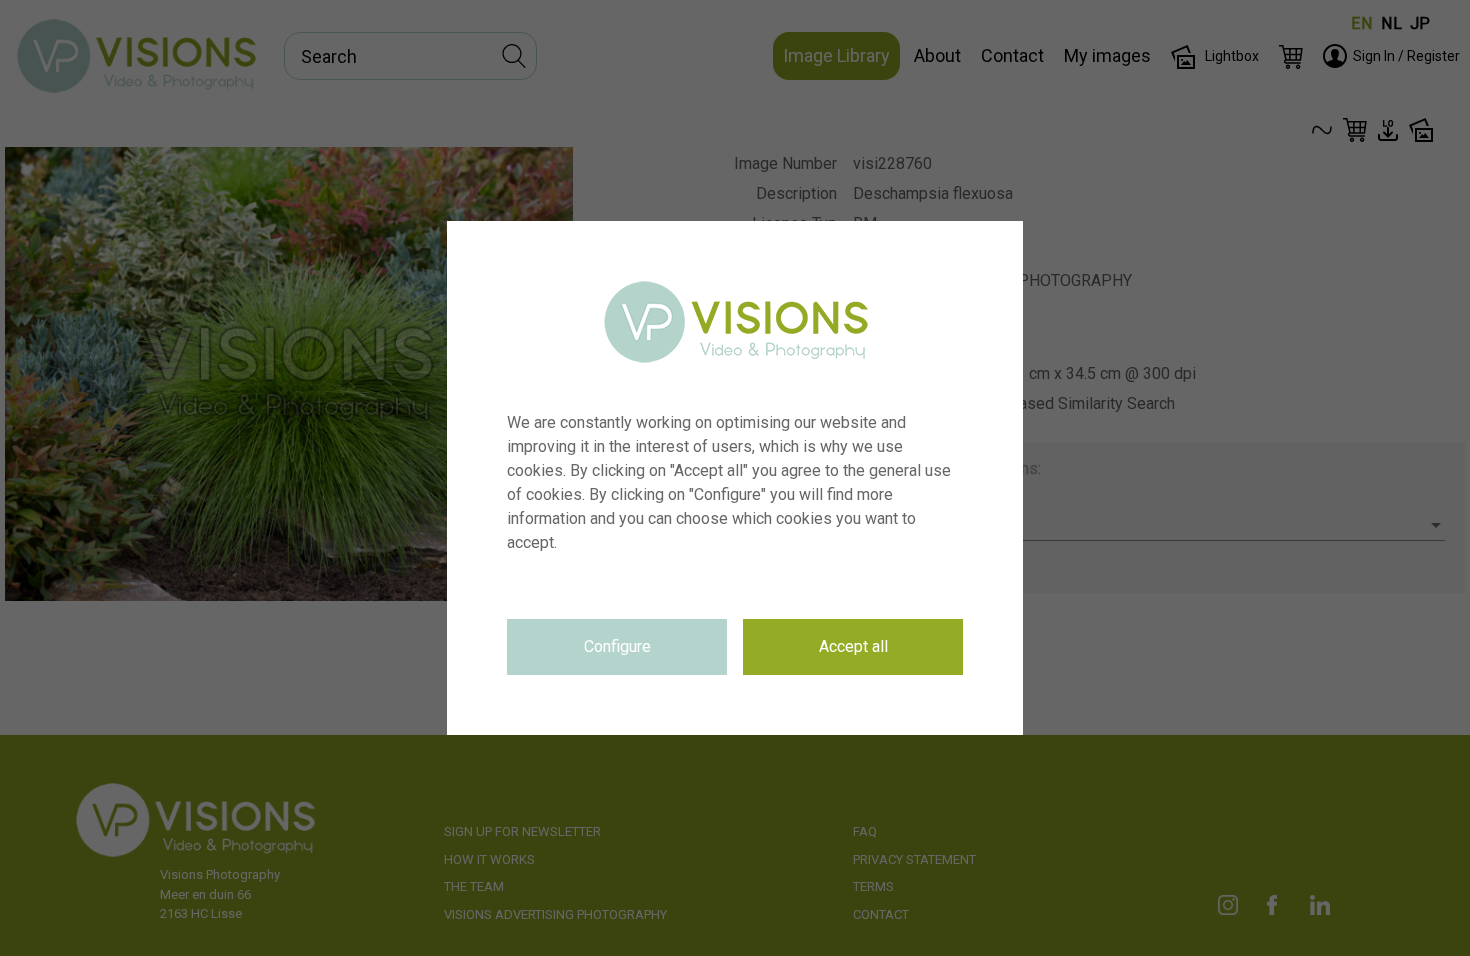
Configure (617, 646)
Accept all (853, 646)
